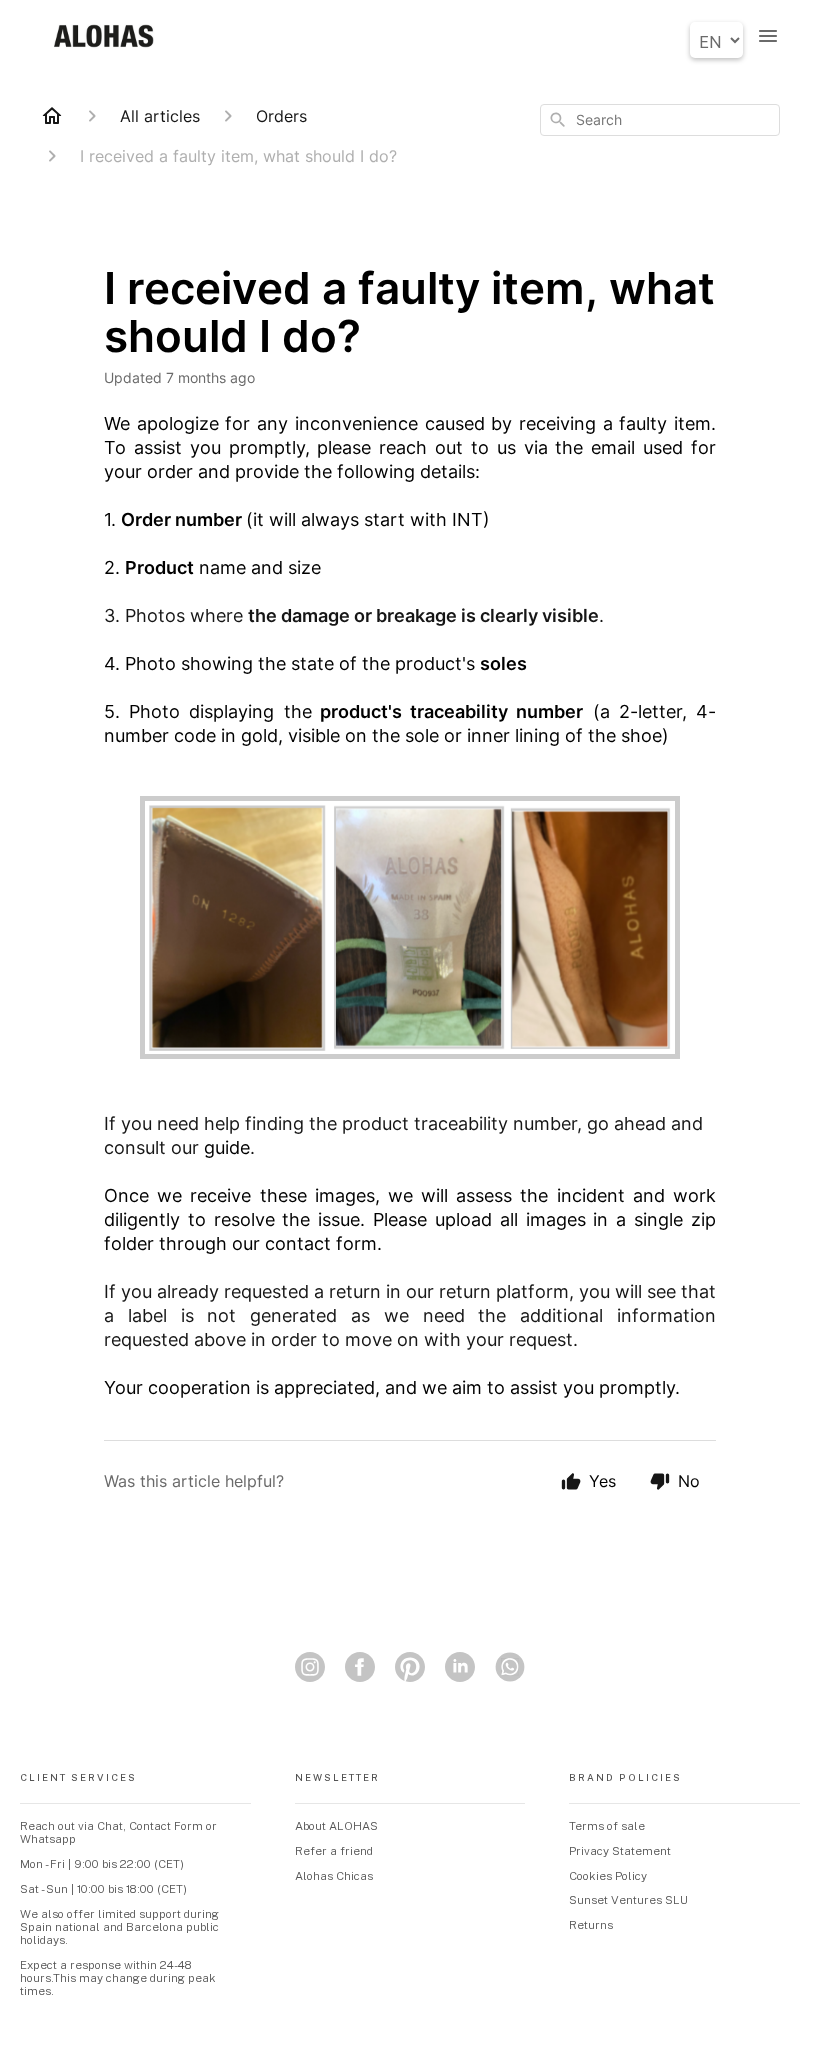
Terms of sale (607, 1826)
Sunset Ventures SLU (628, 1900)
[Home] (52, 116)
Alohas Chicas (334, 1876)
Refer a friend (334, 1851)
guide (227, 1147)
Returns (591, 1925)
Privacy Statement (620, 1851)
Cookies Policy (608, 1876)
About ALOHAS (336, 1826)
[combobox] (660, 120)
